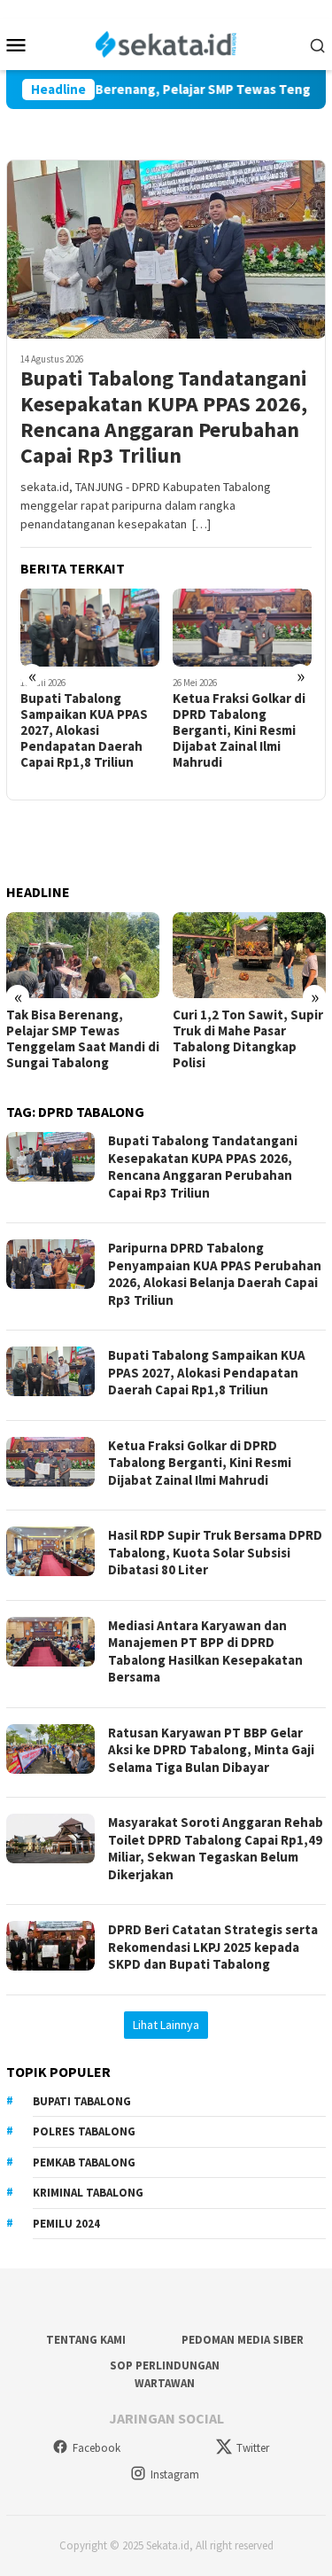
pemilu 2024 (66, 2224)
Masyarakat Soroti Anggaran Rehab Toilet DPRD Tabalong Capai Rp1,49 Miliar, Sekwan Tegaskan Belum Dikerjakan (216, 1848)
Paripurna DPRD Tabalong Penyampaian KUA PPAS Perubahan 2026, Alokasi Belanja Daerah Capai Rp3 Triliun (215, 1274)
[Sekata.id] (166, 43)
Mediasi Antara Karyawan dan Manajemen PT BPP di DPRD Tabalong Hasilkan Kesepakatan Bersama (205, 1651)
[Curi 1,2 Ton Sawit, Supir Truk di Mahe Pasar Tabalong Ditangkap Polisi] (249, 955)
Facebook (97, 2448)
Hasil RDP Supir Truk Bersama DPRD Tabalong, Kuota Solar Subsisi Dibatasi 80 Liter (215, 1552)
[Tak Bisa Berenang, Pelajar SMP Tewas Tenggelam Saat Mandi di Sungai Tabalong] (83, 955)
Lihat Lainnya (166, 2025)
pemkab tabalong (84, 2162)
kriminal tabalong (88, 2193)
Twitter (253, 2448)
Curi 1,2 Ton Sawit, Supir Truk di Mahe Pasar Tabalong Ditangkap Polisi (248, 1039)
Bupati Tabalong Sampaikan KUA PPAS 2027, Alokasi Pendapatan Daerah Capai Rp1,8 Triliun (84, 730)
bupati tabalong (82, 2101)
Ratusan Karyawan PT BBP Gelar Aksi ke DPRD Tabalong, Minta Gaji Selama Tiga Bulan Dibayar (211, 1750)
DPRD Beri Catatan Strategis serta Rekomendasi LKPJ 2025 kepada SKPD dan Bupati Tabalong (213, 1947)
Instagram (175, 2475)
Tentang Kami (86, 2340)
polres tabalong (84, 2131)
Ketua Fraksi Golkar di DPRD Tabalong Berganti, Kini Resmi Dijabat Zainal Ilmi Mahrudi (239, 730)
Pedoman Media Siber (243, 2340)
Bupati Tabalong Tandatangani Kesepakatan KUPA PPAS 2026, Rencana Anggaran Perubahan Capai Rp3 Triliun (164, 417)
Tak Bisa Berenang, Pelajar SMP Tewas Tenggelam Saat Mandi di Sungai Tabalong (83, 1039)
